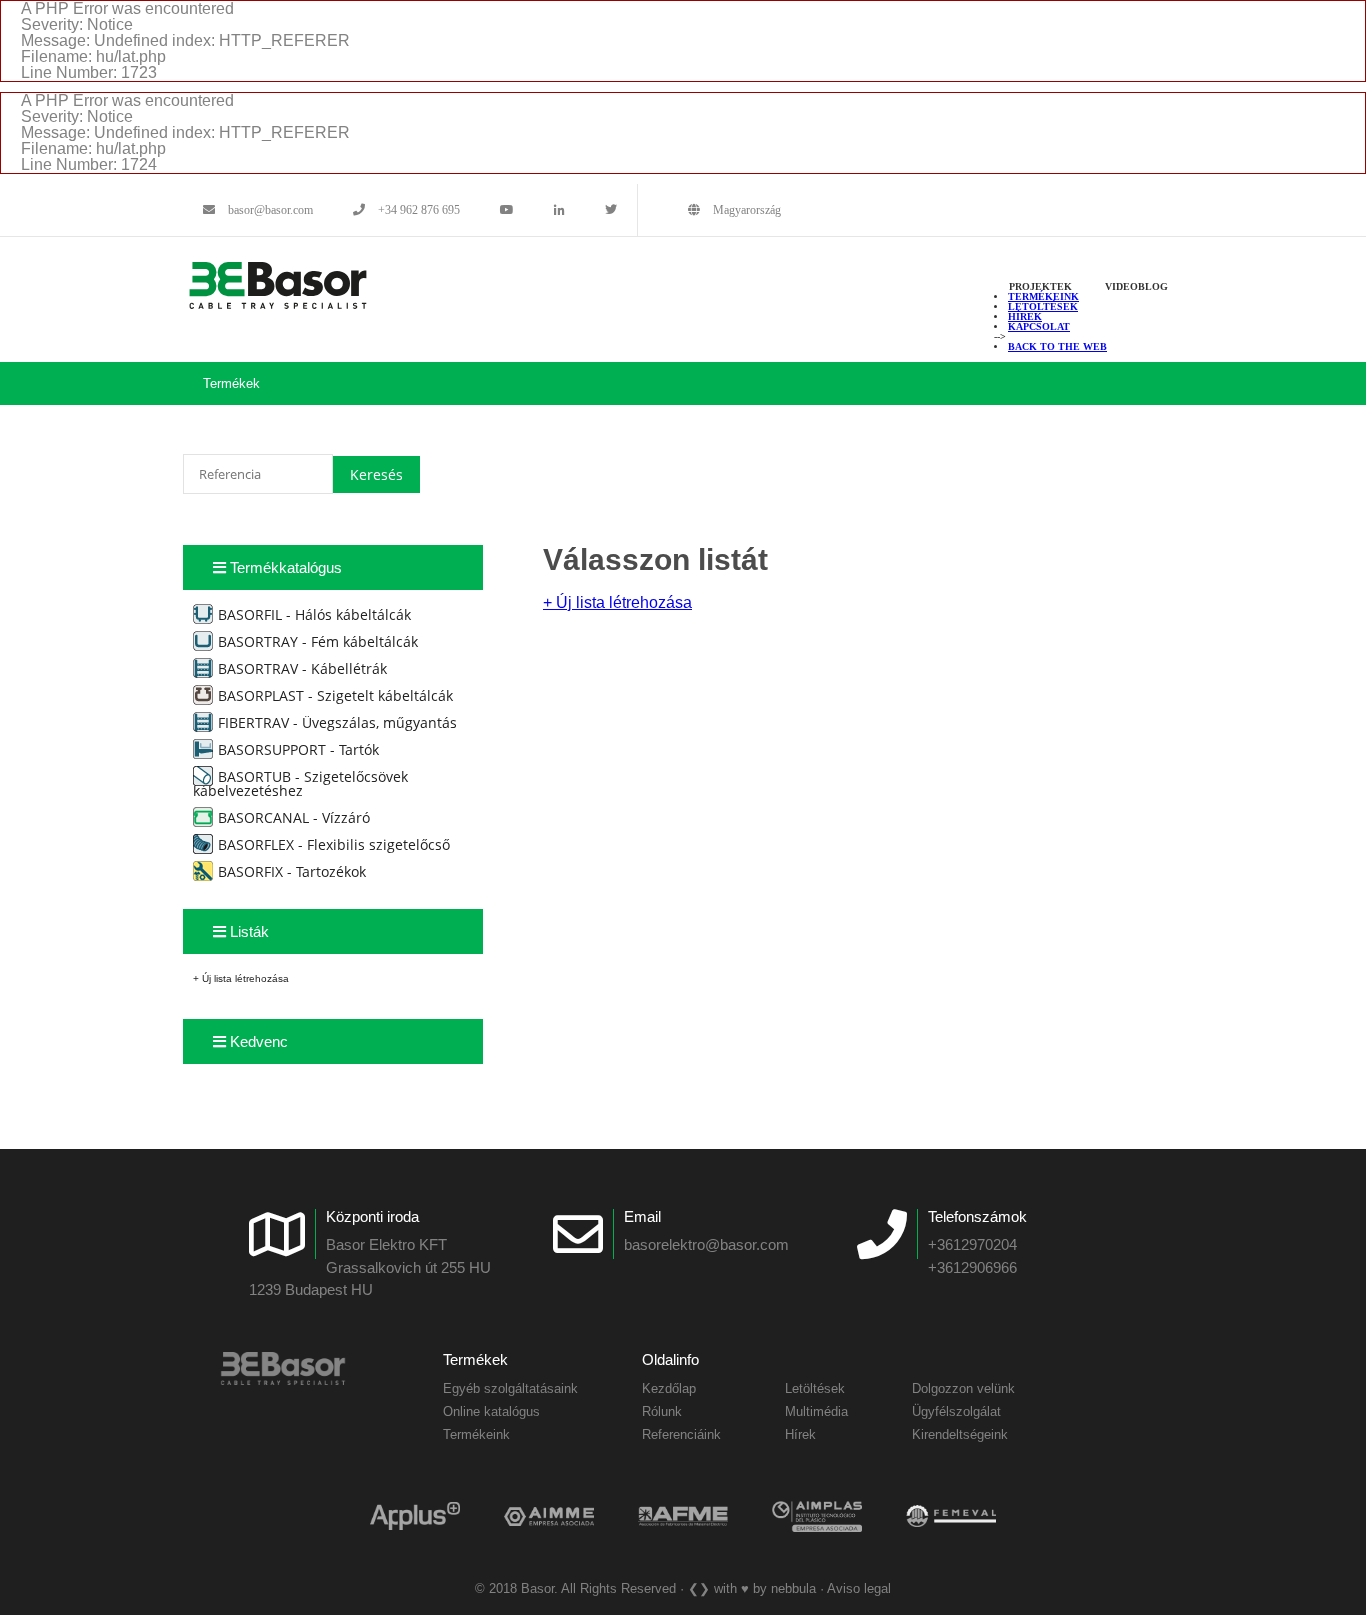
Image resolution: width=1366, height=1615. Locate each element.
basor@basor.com (269, 210)
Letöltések (1043, 306)
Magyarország (745, 210)
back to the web (1057, 346)
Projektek (1040, 286)
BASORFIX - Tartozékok (292, 871)
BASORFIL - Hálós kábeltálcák (314, 614)
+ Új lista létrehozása (241, 978)
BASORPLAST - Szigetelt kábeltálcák (335, 695)
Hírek (1025, 316)
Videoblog (1136, 286)
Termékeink (1043, 296)
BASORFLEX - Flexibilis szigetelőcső (334, 844)
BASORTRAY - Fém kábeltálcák (318, 641)
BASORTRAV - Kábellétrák (302, 668)
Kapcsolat (1039, 326)
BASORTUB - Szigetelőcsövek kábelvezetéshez (300, 783)
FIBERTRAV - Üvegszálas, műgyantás (337, 722)
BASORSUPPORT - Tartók (298, 749)
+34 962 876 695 (417, 210)
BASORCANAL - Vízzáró (294, 817)
